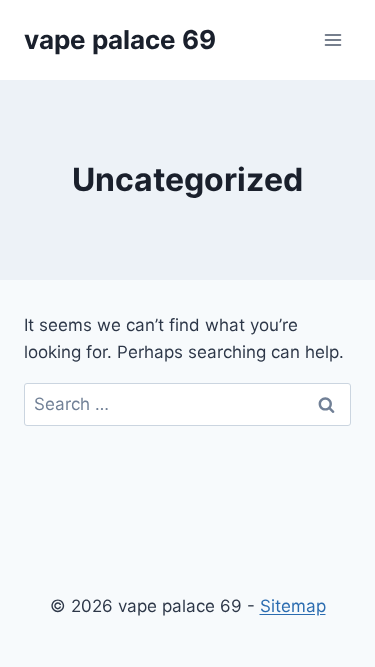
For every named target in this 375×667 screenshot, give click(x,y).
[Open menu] (332, 39)
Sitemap (293, 606)
